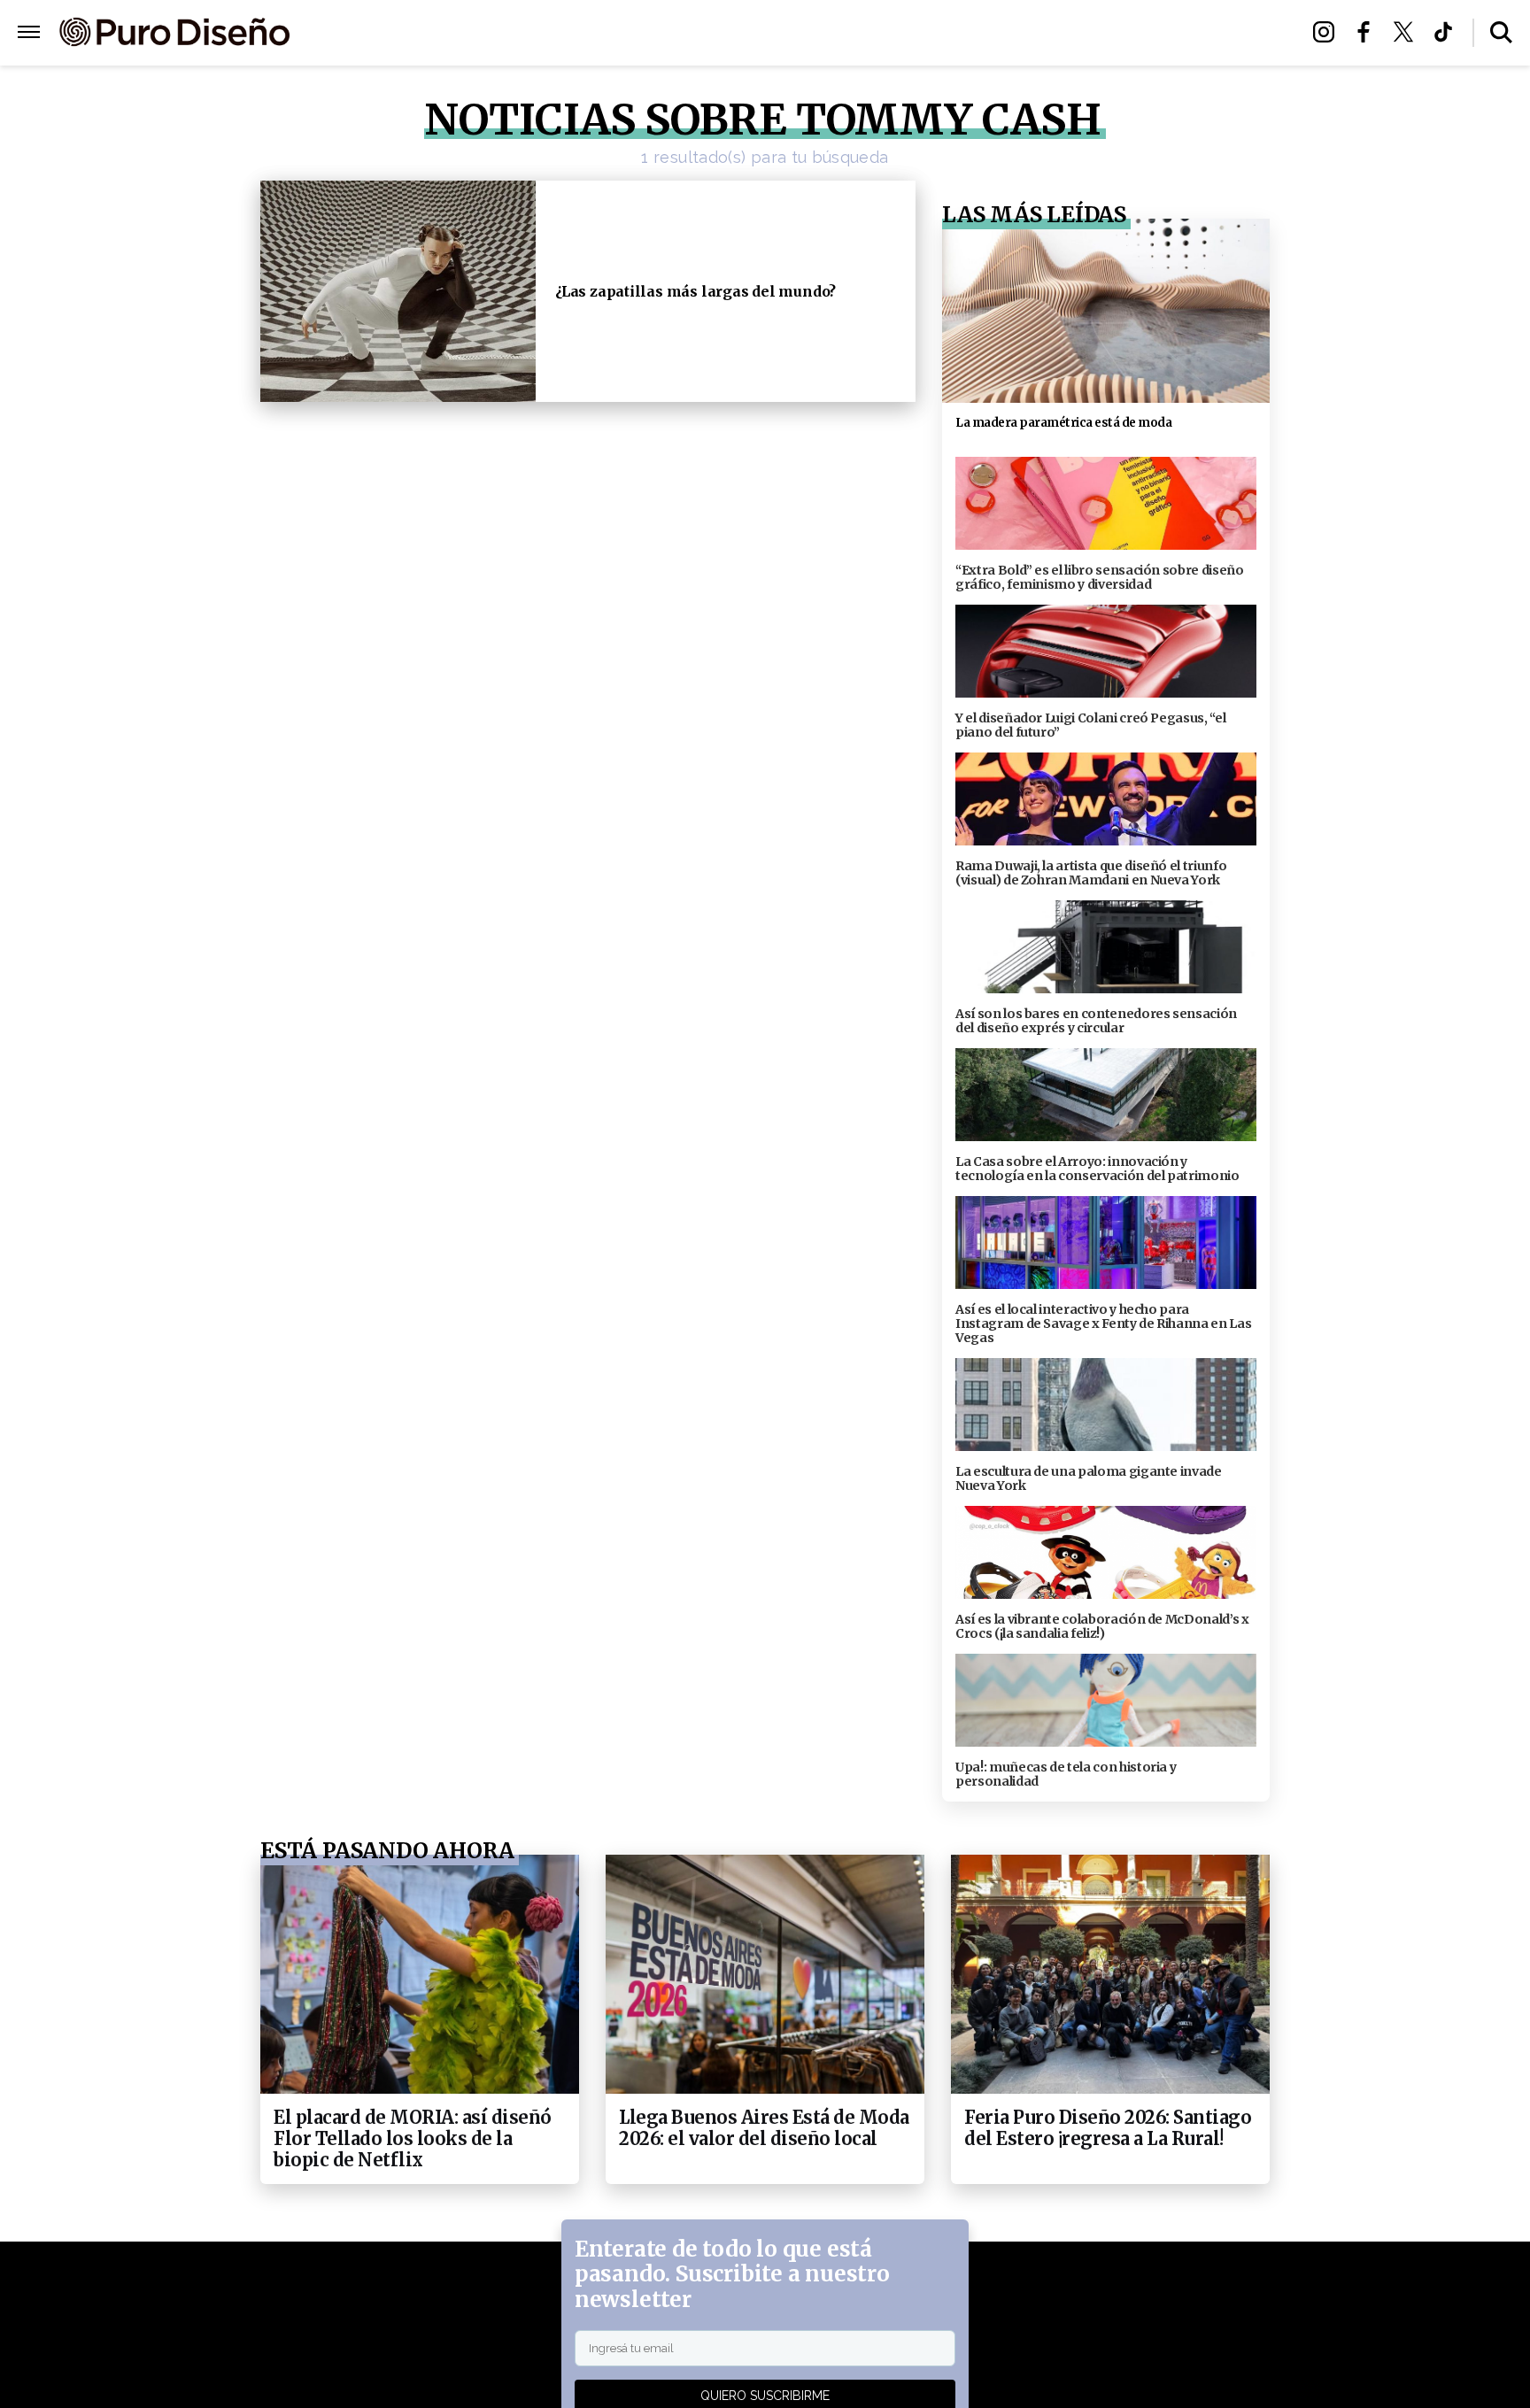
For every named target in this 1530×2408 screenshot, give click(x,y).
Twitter (1408, 32)
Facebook (1368, 32)
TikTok (1448, 32)
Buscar (1501, 32)
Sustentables (804, 33)
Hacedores (683, 33)
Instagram (1329, 32)
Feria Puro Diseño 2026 (971, 33)
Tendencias (572, 33)
